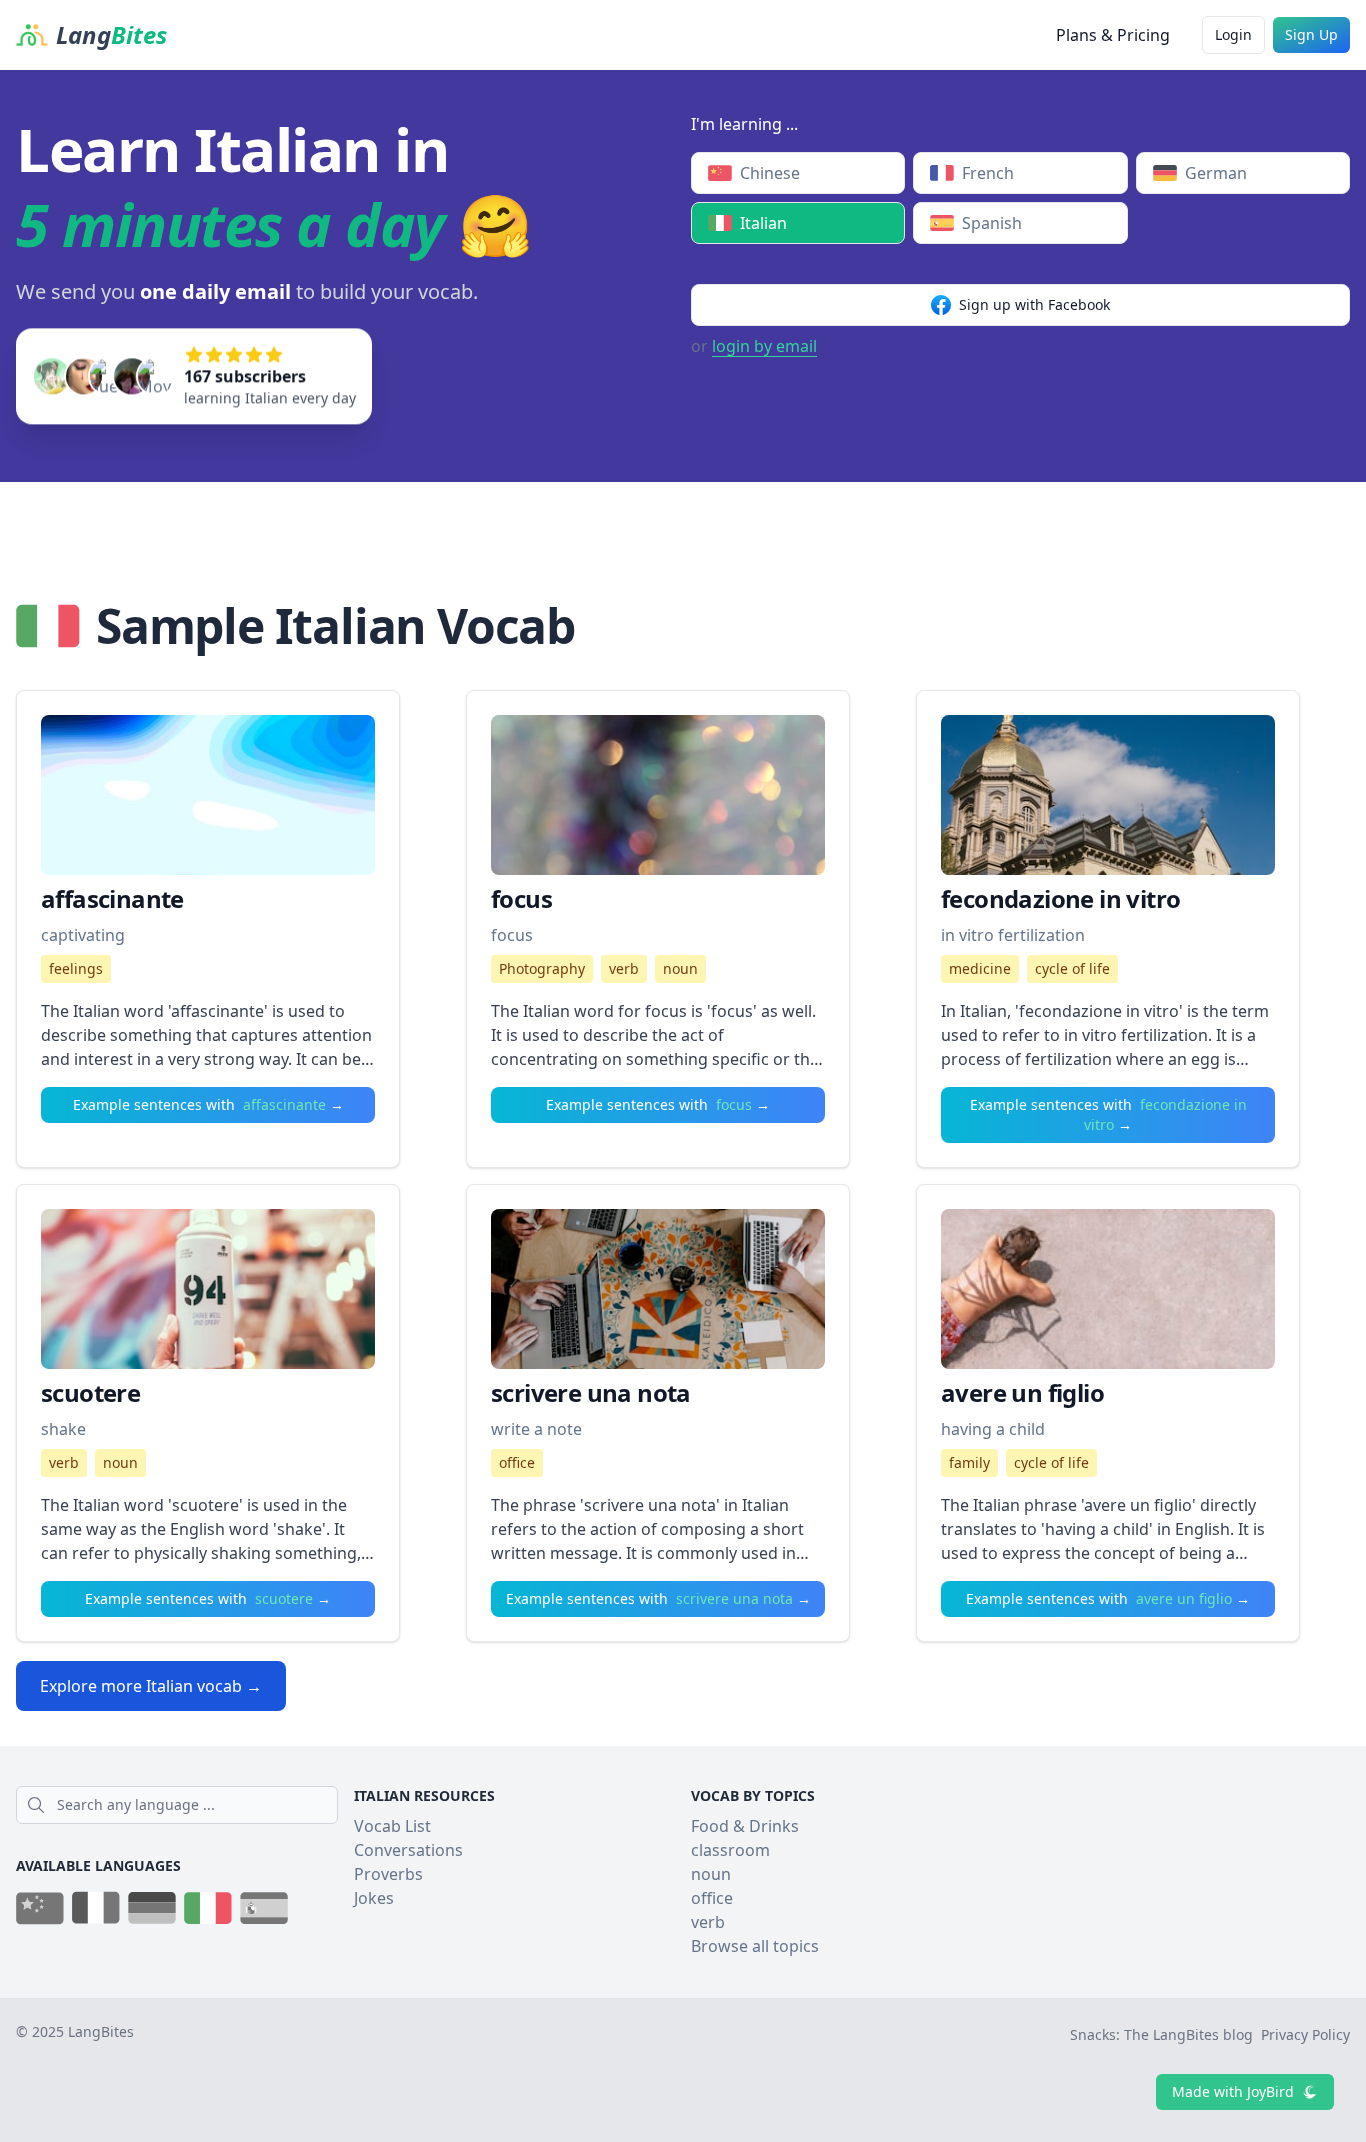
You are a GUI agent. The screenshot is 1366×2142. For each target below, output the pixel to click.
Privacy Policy (1305, 2034)
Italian (763, 223)
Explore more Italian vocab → (151, 1686)
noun (680, 968)
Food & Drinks (745, 1826)
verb (624, 968)
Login (1233, 34)
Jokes (374, 1898)
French (988, 173)
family (969, 1462)
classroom (730, 1850)
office (517, 1462)
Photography (542, 968)
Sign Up (1311, 34)
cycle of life (1072, 968)
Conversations (408, 1850)
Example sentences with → (208, 1104)
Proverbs (388, 1874)
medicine (980, 968)
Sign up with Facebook (1034, 304)
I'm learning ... (744, 124)
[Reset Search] (332, 1805)
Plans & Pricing (1113, 35)
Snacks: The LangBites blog (1161, 2034)
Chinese (770, 173)
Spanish (992, 223)
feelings (76, 968)
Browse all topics (755, 1946)
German (1216, 173)
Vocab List (392, 1826)
